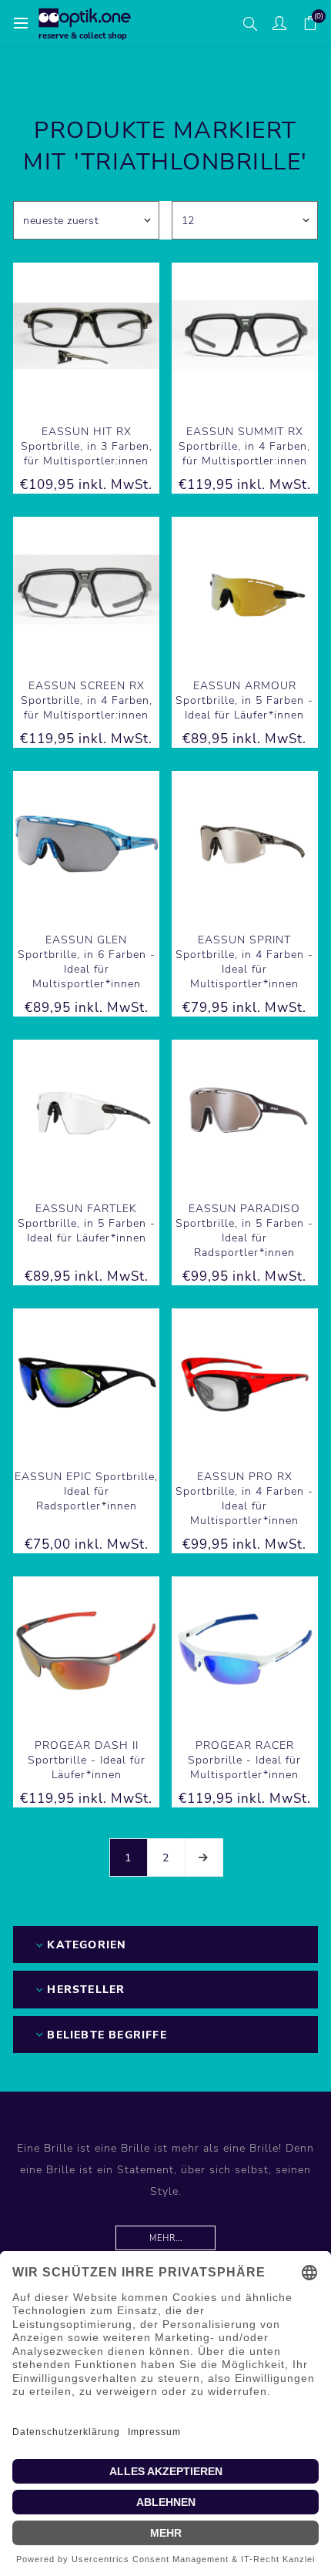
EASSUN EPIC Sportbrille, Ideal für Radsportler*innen (86, 1491)
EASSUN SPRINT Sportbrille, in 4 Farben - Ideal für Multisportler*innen (244, 962)
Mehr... (166, 2238)
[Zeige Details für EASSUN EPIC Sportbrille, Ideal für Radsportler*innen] (86, 1382)
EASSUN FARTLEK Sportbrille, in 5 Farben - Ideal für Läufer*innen (87, 1223)
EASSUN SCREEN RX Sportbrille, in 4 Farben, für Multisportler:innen (87, 700)
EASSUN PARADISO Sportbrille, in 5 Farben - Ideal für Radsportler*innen (244, 1231)
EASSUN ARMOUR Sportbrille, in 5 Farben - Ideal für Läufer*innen (244, 700)
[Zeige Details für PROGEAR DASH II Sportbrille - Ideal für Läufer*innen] (86, 1650)
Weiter (204, 1857)
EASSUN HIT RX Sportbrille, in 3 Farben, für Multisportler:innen (87, 446)
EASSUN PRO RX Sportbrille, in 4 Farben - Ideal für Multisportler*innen (244, 1499)
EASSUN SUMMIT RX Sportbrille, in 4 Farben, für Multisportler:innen (244, 446)
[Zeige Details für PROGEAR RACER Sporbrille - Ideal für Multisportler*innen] (245, 1650)
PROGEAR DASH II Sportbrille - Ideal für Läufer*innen (87, 1760)
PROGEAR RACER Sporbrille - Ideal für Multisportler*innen (244, 1760)
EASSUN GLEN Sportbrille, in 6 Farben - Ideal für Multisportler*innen (87, 962)
